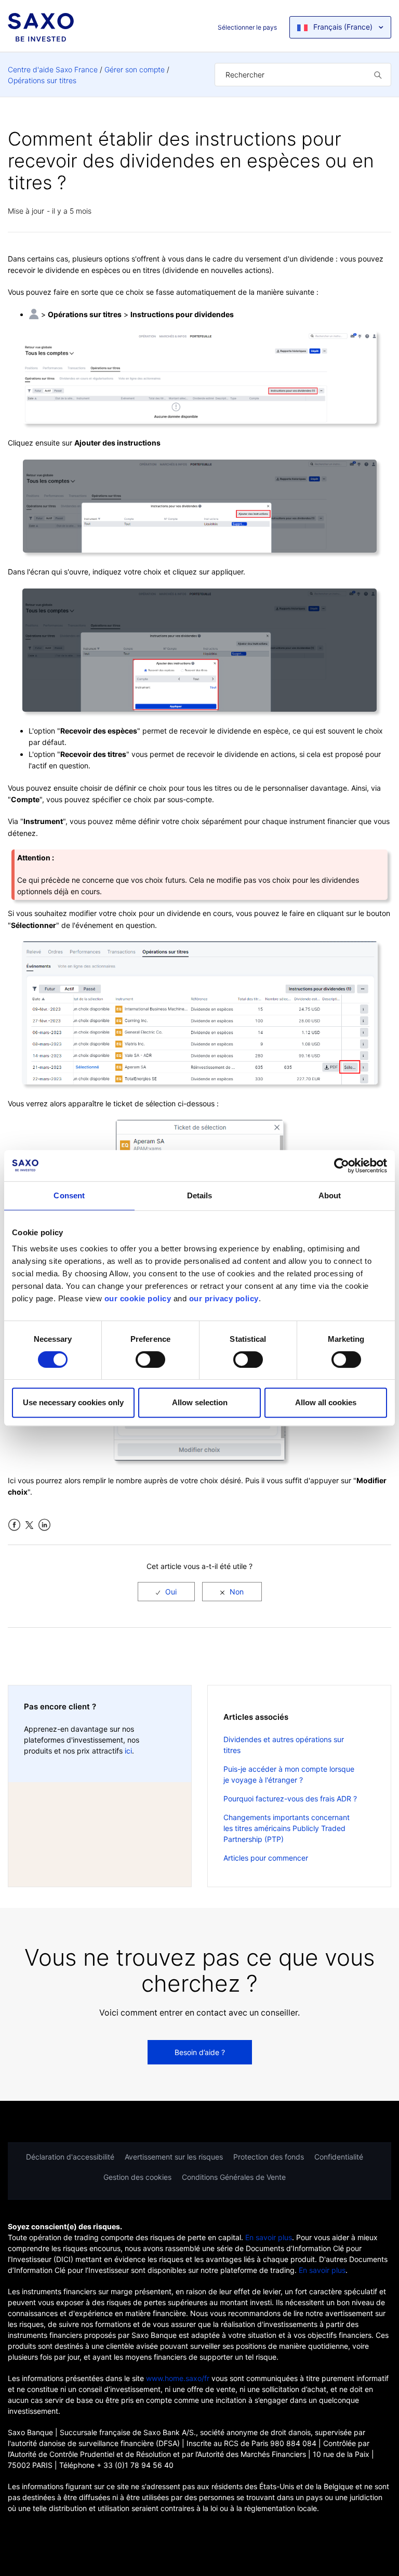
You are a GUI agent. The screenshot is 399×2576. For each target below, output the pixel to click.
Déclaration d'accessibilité (70, 2157)
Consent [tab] (69, 1195)
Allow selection (200, 1402)
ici (128, 1751)
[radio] (166, 1592)
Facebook (14, 1525)
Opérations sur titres (42, 80)
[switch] (150, 1359)
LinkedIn (44, 1525)
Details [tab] (200, 1195)
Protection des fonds (269, 2157)
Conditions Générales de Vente (234, 2177)
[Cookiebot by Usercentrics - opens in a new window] (342, 1166)
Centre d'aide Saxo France (53, 69)
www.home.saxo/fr (178, 2378)
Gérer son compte (135, 69)
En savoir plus (269, 2237)
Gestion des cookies (137, 2177)
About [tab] (330, 1195)
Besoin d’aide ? (200, 2052)
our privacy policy (224, 1298)
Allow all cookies (326, 1402)
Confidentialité (339, 2157)
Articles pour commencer (266, 1858)
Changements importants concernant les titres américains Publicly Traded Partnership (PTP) (287, 1828)
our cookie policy (138, 1298)
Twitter (29, 1525)
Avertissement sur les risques (174, 2157)
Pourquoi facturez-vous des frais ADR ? (290, 1799)
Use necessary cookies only (73, 1402)
